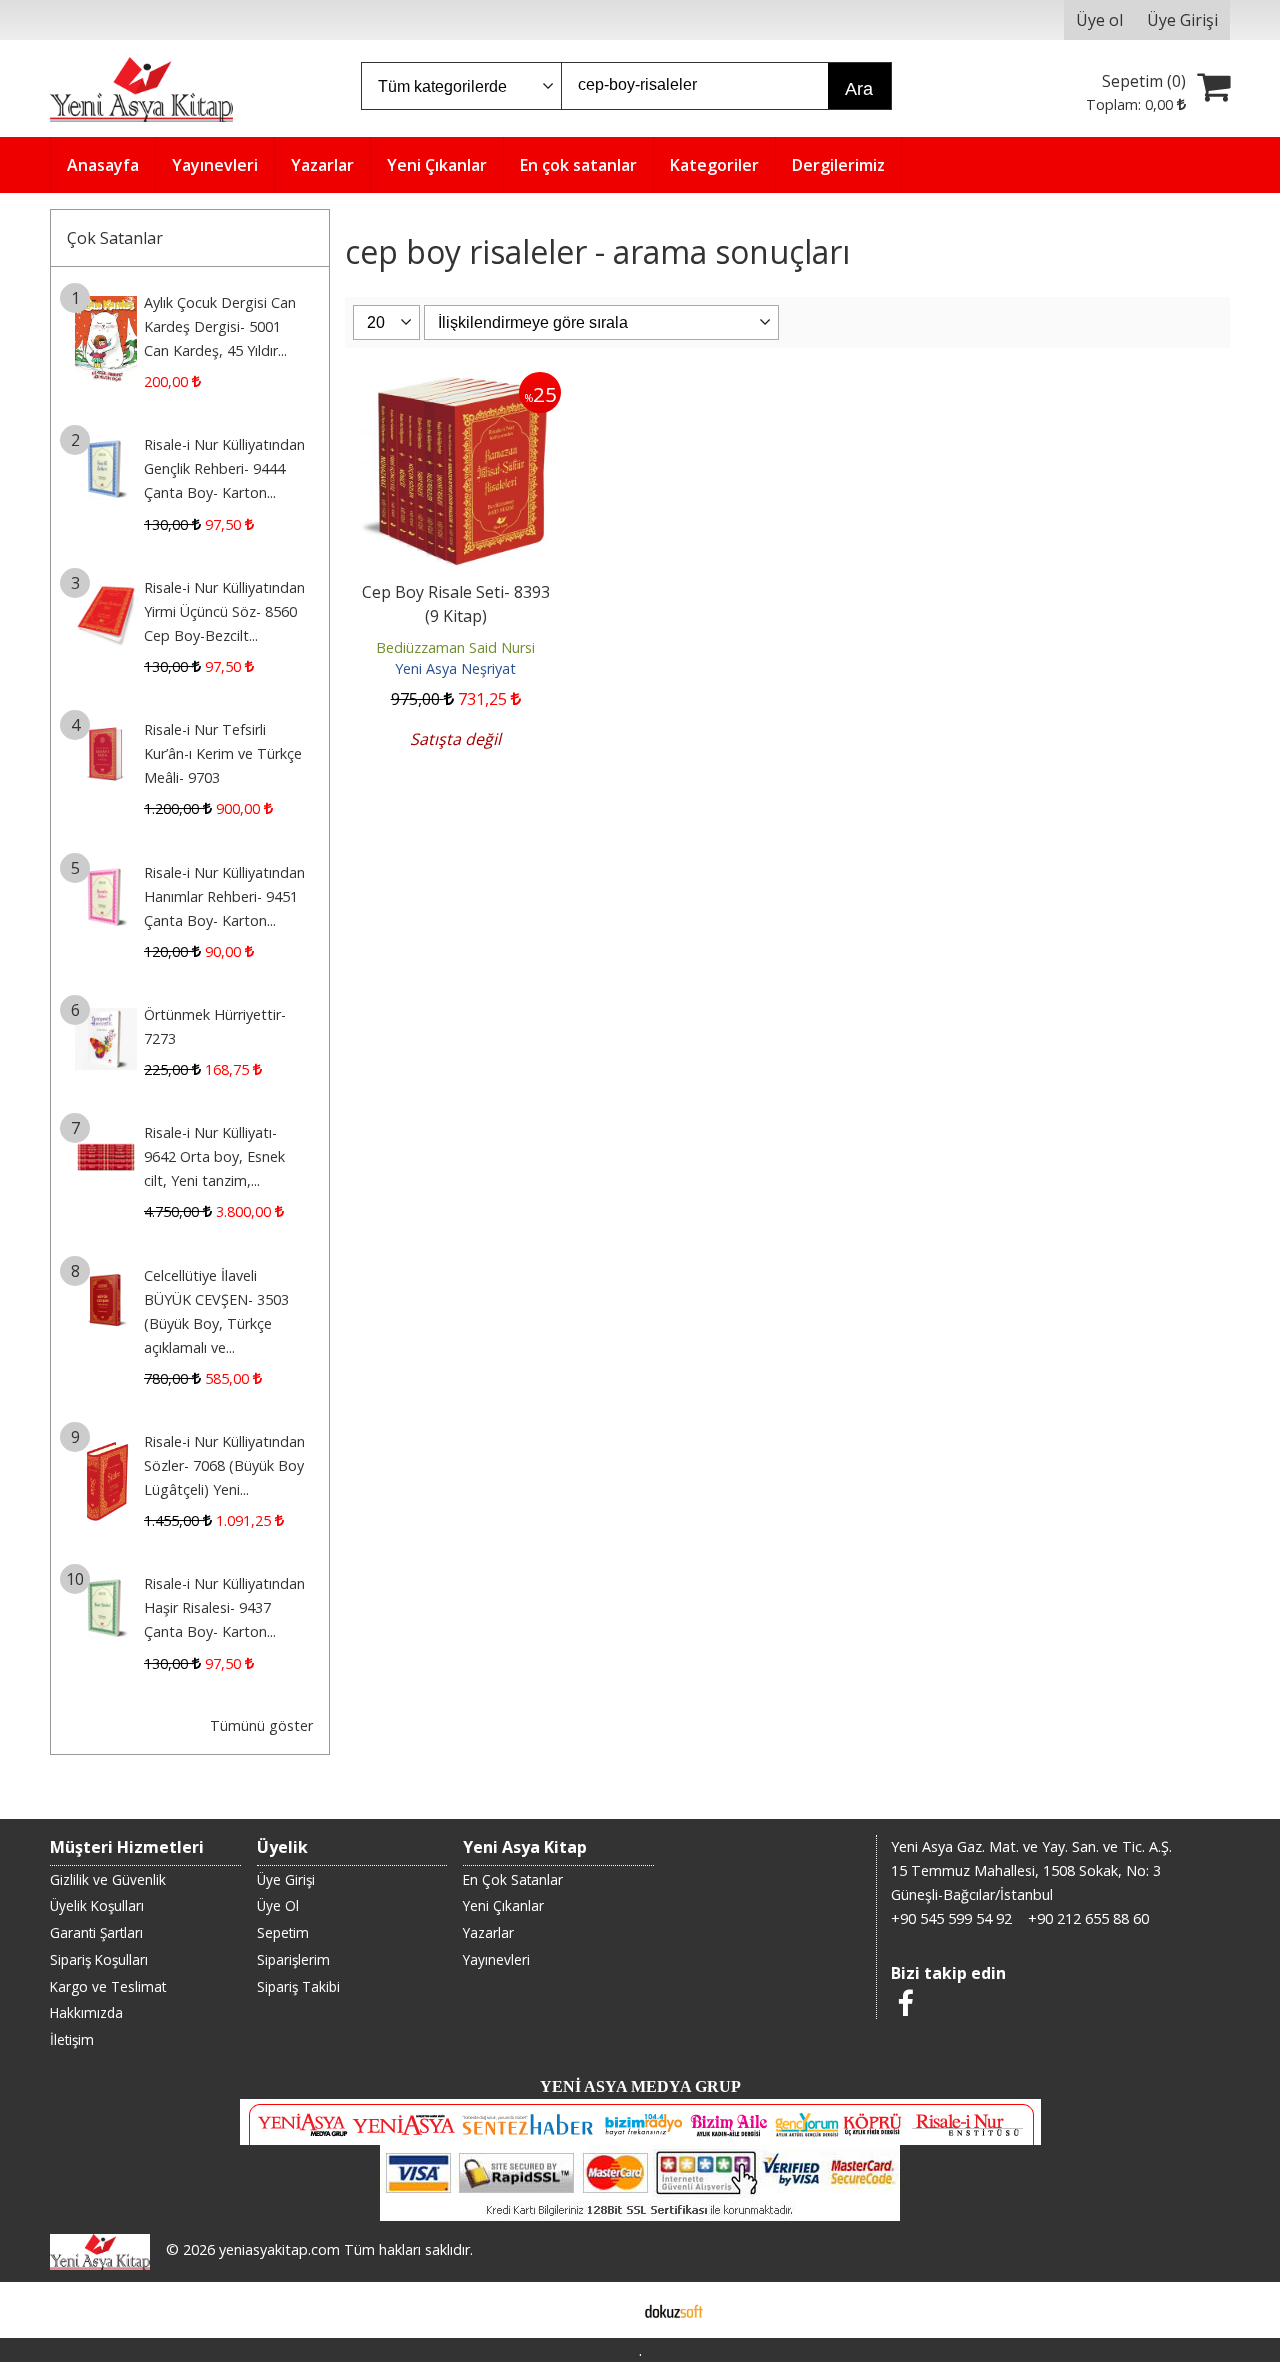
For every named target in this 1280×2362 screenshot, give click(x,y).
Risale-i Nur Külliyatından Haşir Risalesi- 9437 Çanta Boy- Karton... (224, 1607)
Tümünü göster (261, 1725)
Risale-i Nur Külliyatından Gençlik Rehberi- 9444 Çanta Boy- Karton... (224, 468)
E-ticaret (608, 2310)
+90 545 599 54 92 (951, 1918)
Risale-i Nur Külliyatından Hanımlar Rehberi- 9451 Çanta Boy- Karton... (224, 896)
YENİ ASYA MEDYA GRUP (640, 2086)
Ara (859, 89)
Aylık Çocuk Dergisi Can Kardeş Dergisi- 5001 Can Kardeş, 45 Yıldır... (220, 326)
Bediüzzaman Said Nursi (455, 647)
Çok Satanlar (115, 238)
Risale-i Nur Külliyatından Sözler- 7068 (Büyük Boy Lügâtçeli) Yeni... (224, 1465)
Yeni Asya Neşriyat (455, 668)
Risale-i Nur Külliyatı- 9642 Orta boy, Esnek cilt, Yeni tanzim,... (214, 1156)
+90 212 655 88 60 (1088, 1918)
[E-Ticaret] (674, 2310)
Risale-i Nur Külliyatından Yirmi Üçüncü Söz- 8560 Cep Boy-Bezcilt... (224, 611)
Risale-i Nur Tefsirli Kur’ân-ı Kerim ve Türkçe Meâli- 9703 (223, 753)
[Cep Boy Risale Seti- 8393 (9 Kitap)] (456, 384)
